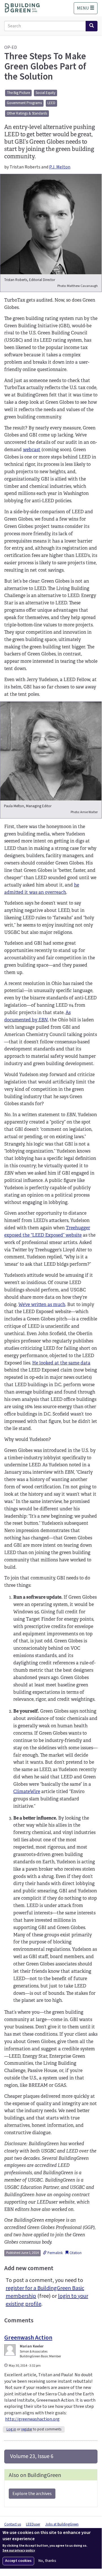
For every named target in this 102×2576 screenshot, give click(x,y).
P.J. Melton (60, 167)
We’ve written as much (42, 1305)
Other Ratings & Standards (27, 113)
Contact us (13, 2524)
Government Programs (24, 103)
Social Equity (45, 93)
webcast (32, 450)
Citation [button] (75, 2253)
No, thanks (47, 2561)
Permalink (55, 2253)
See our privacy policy (19, 2551)
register (27, 2429)
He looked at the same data (61, 1363)
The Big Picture (18, 93)
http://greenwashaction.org (32, 2419)
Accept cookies (18, 2561)
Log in (11, 2429)
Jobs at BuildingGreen (62, 2524)
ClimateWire (27, 1791)
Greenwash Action (28, 2338)
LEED (51, 103)
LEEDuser (33, 2524)
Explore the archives (32, 2494)
